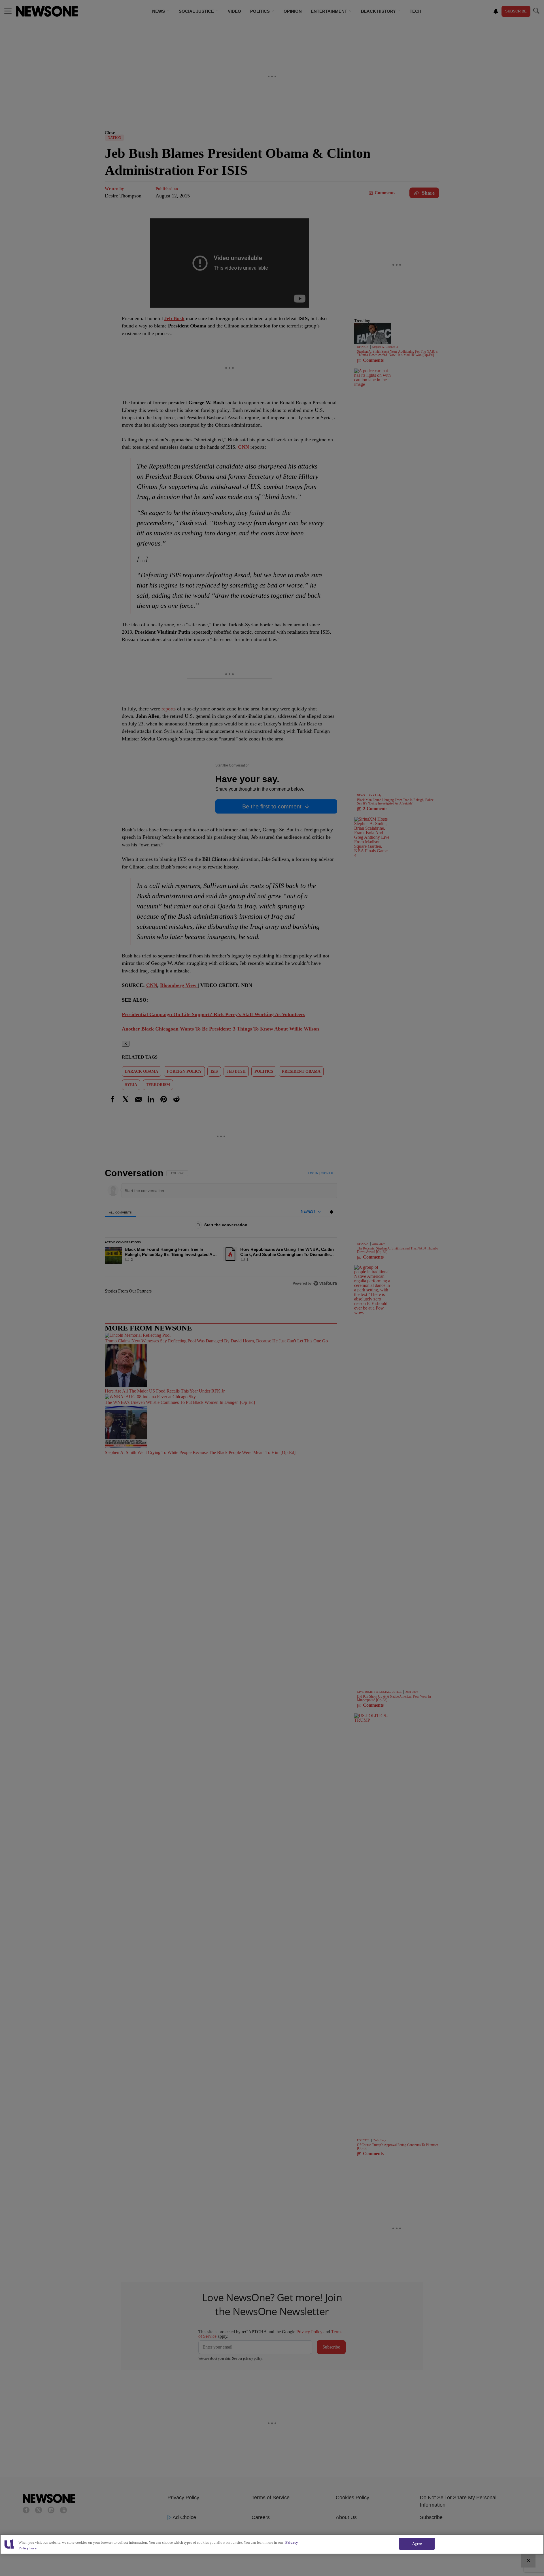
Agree (417, 2544)
